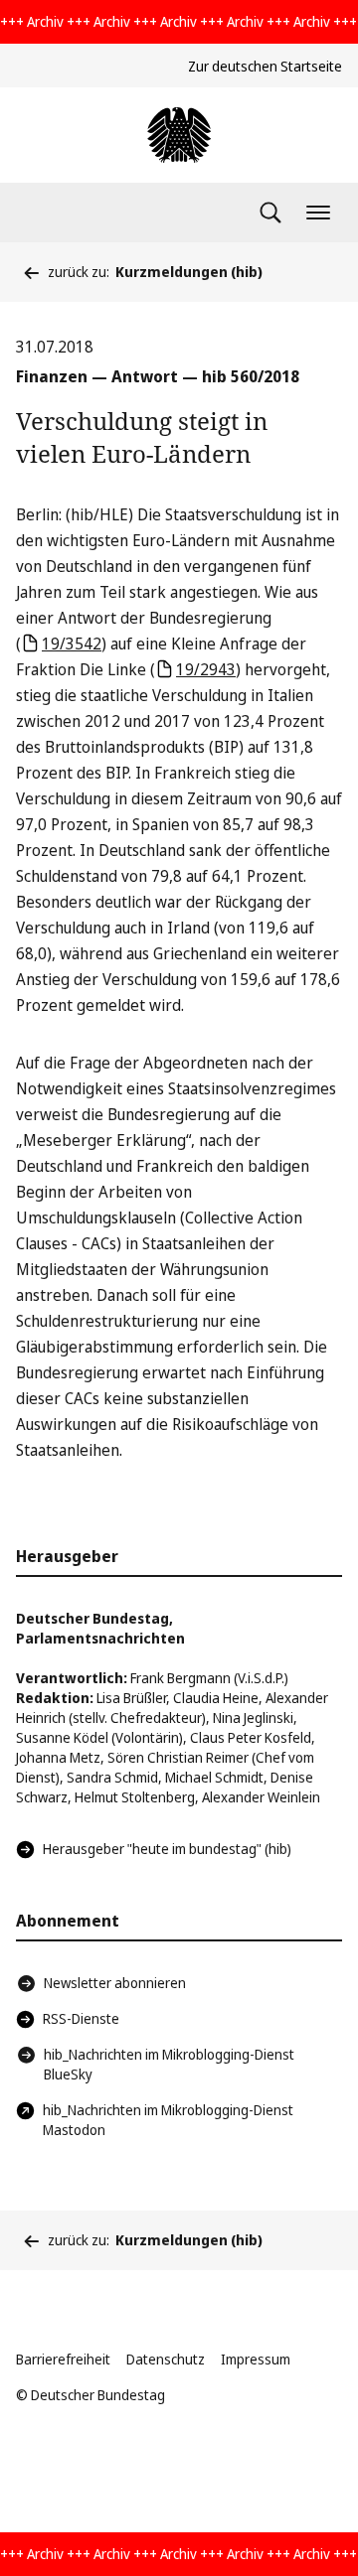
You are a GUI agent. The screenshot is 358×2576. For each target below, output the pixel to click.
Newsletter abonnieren (115, 1983)
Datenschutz (166, 2359)
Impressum (256, 2359)
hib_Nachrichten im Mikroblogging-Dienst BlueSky (169, 2064)
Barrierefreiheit (63, 2359)
